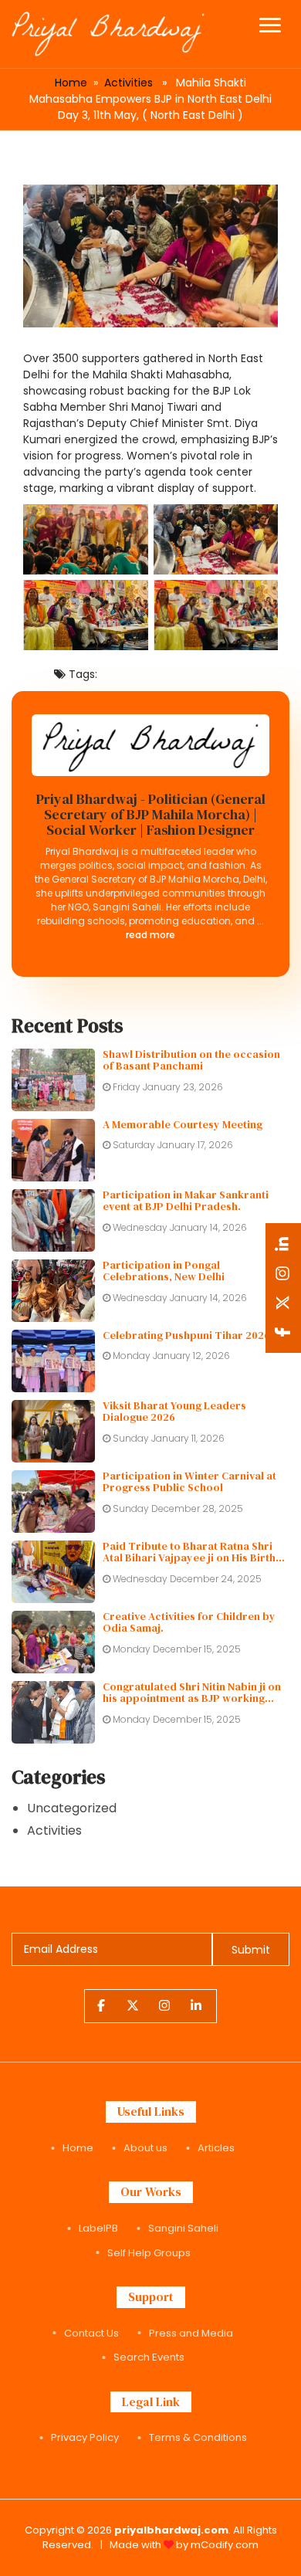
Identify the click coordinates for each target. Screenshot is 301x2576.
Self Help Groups (149, 2253)
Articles (216, 2148)
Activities (129, 83)
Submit (251, 1950)
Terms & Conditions (198, 2437)
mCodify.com (225, 2545)
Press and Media (191, 2333)
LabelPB (98, 2228)
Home (71, 83)
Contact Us (91, 2333)
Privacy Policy (85, 2437)
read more (150, 935)
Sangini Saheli (183, 2228)
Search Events (149, 2357)
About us (145, 2148)
